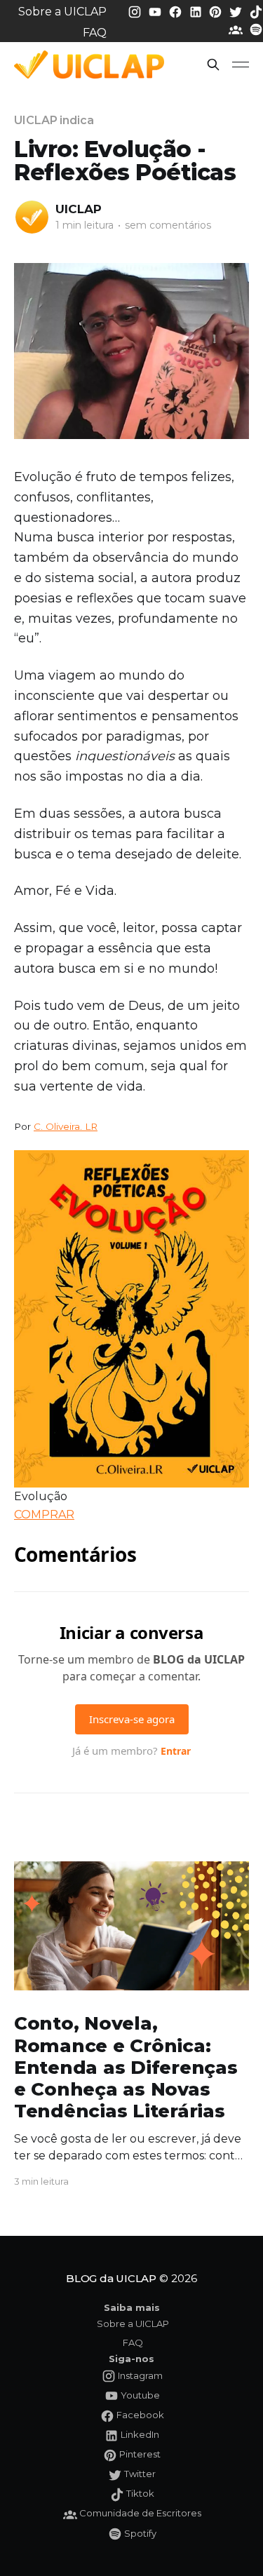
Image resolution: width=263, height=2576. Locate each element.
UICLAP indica (54, 120)
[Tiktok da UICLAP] (256, 11)
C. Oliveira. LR (66, 1126)
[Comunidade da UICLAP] (237, 29)
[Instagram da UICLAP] (136, 11)
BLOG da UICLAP (111, 2278)
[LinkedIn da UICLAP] (197, 11)
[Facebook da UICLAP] (177, 11)
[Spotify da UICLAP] (256, 29)
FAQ (95, 33)
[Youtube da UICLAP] (156, 11)
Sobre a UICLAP (62, 12)
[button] (213, 65)
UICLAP (79, 209)
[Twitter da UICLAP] (237, 11)
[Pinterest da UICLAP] (217, 11)
